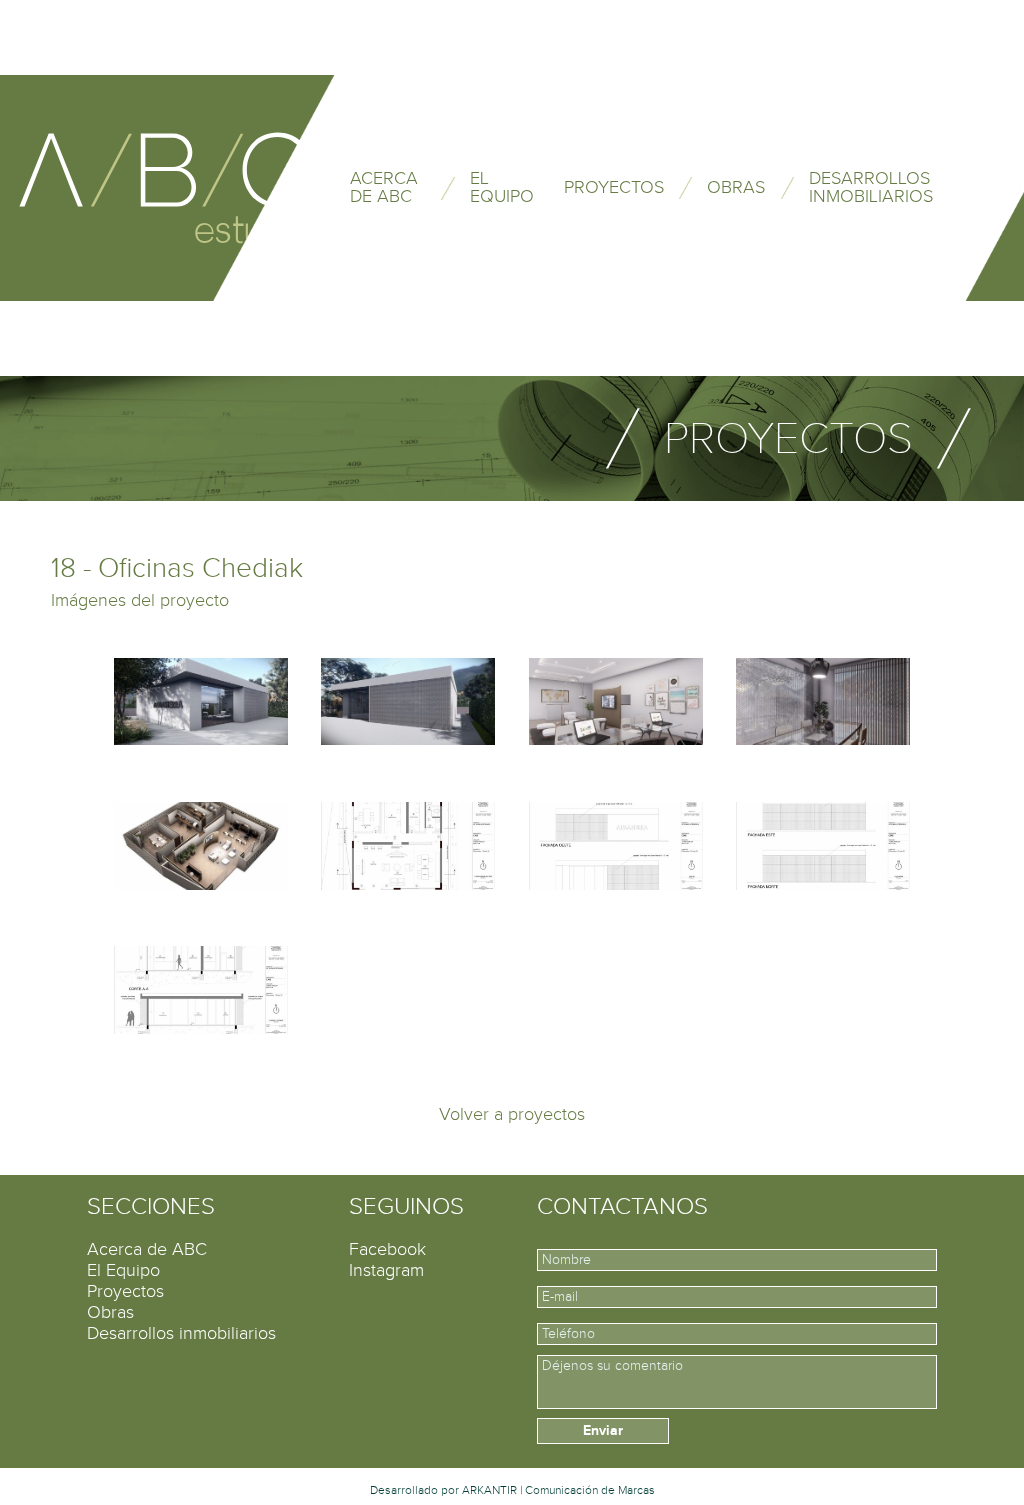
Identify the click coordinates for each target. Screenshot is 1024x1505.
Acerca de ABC (147, 1249)
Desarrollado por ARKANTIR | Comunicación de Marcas (512, 1490)
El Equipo (123, 1270)
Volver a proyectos (512, 1114)
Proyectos (125, 1291)
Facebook (387, 1249)
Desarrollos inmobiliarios (181, 1333)
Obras (110, 1312)
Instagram (386, 1270)
